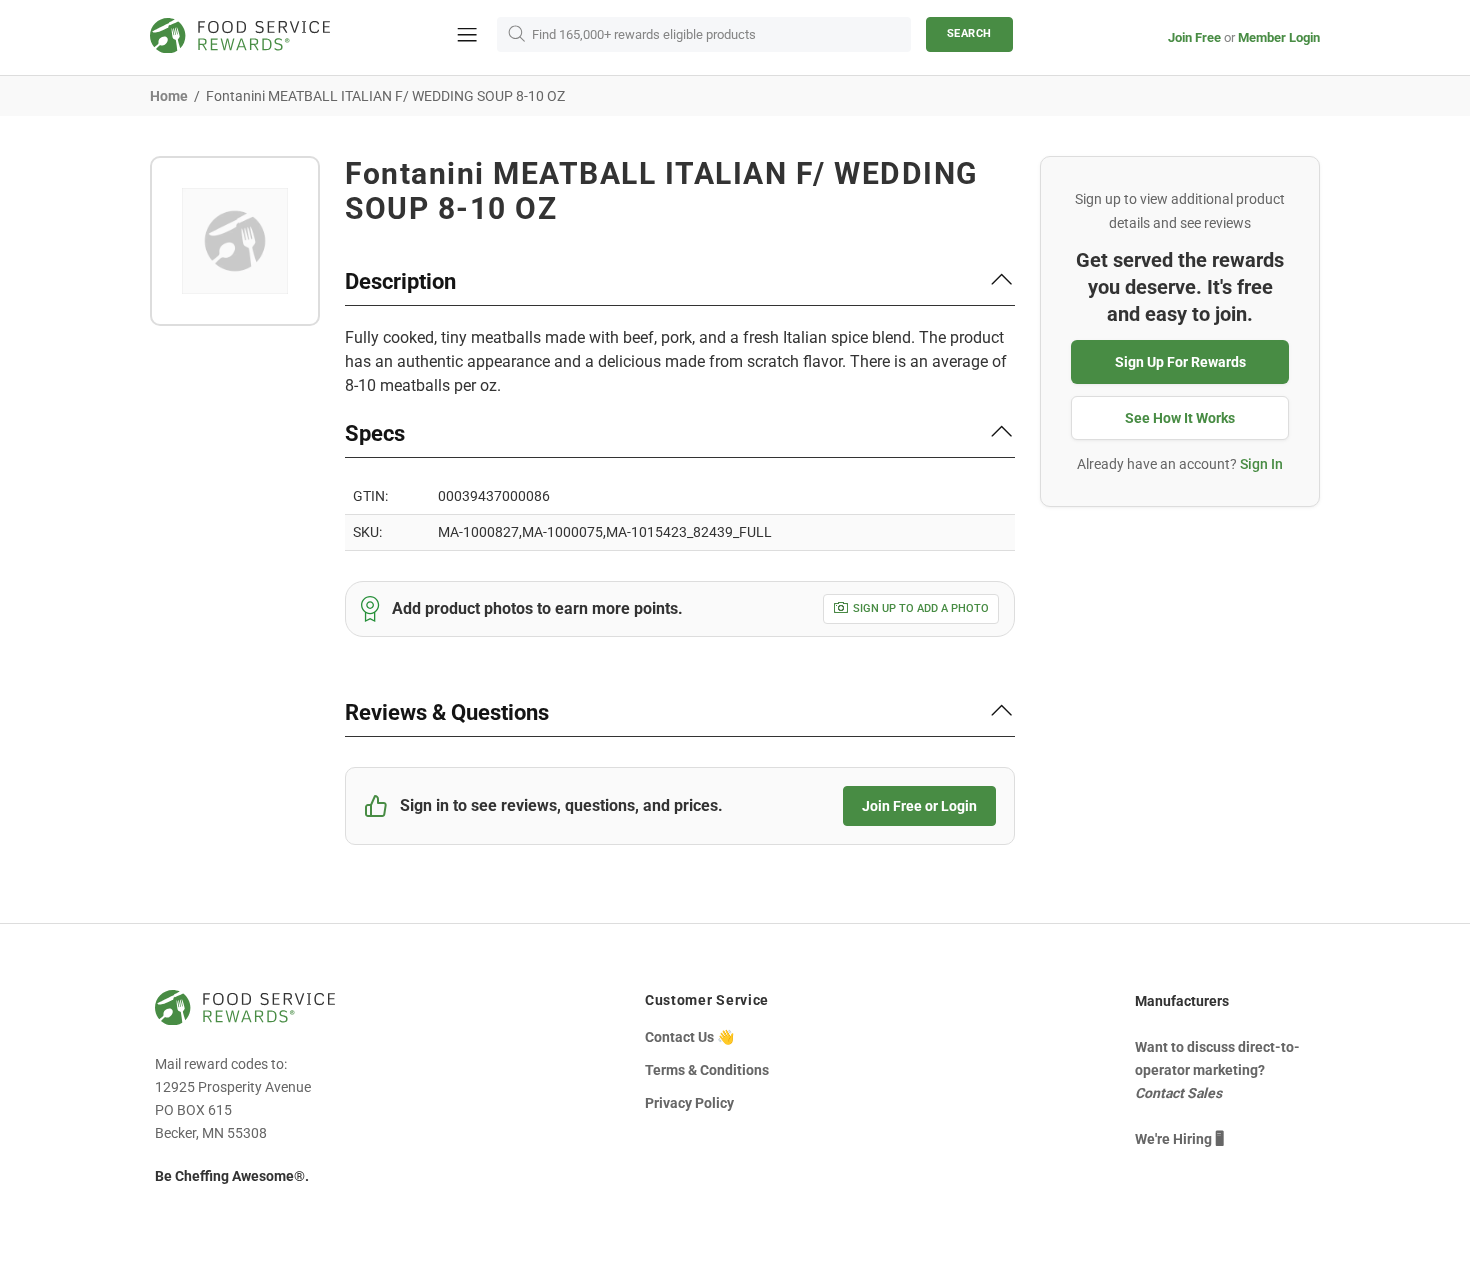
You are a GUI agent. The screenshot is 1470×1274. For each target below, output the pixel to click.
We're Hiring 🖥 (1179, 1139)
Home (169, 96)
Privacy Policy (689, 1103)
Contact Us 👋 (689, 1037)
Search (969, 33)
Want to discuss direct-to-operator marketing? (1217, 1070)
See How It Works (1180, 418)
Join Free (1194, 37)
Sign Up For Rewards (1180, 362)
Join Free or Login (919, 806)
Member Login (1279, 37)
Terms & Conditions (707, 1070)
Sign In (1261, 464)
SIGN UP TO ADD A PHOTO (921, 608)
